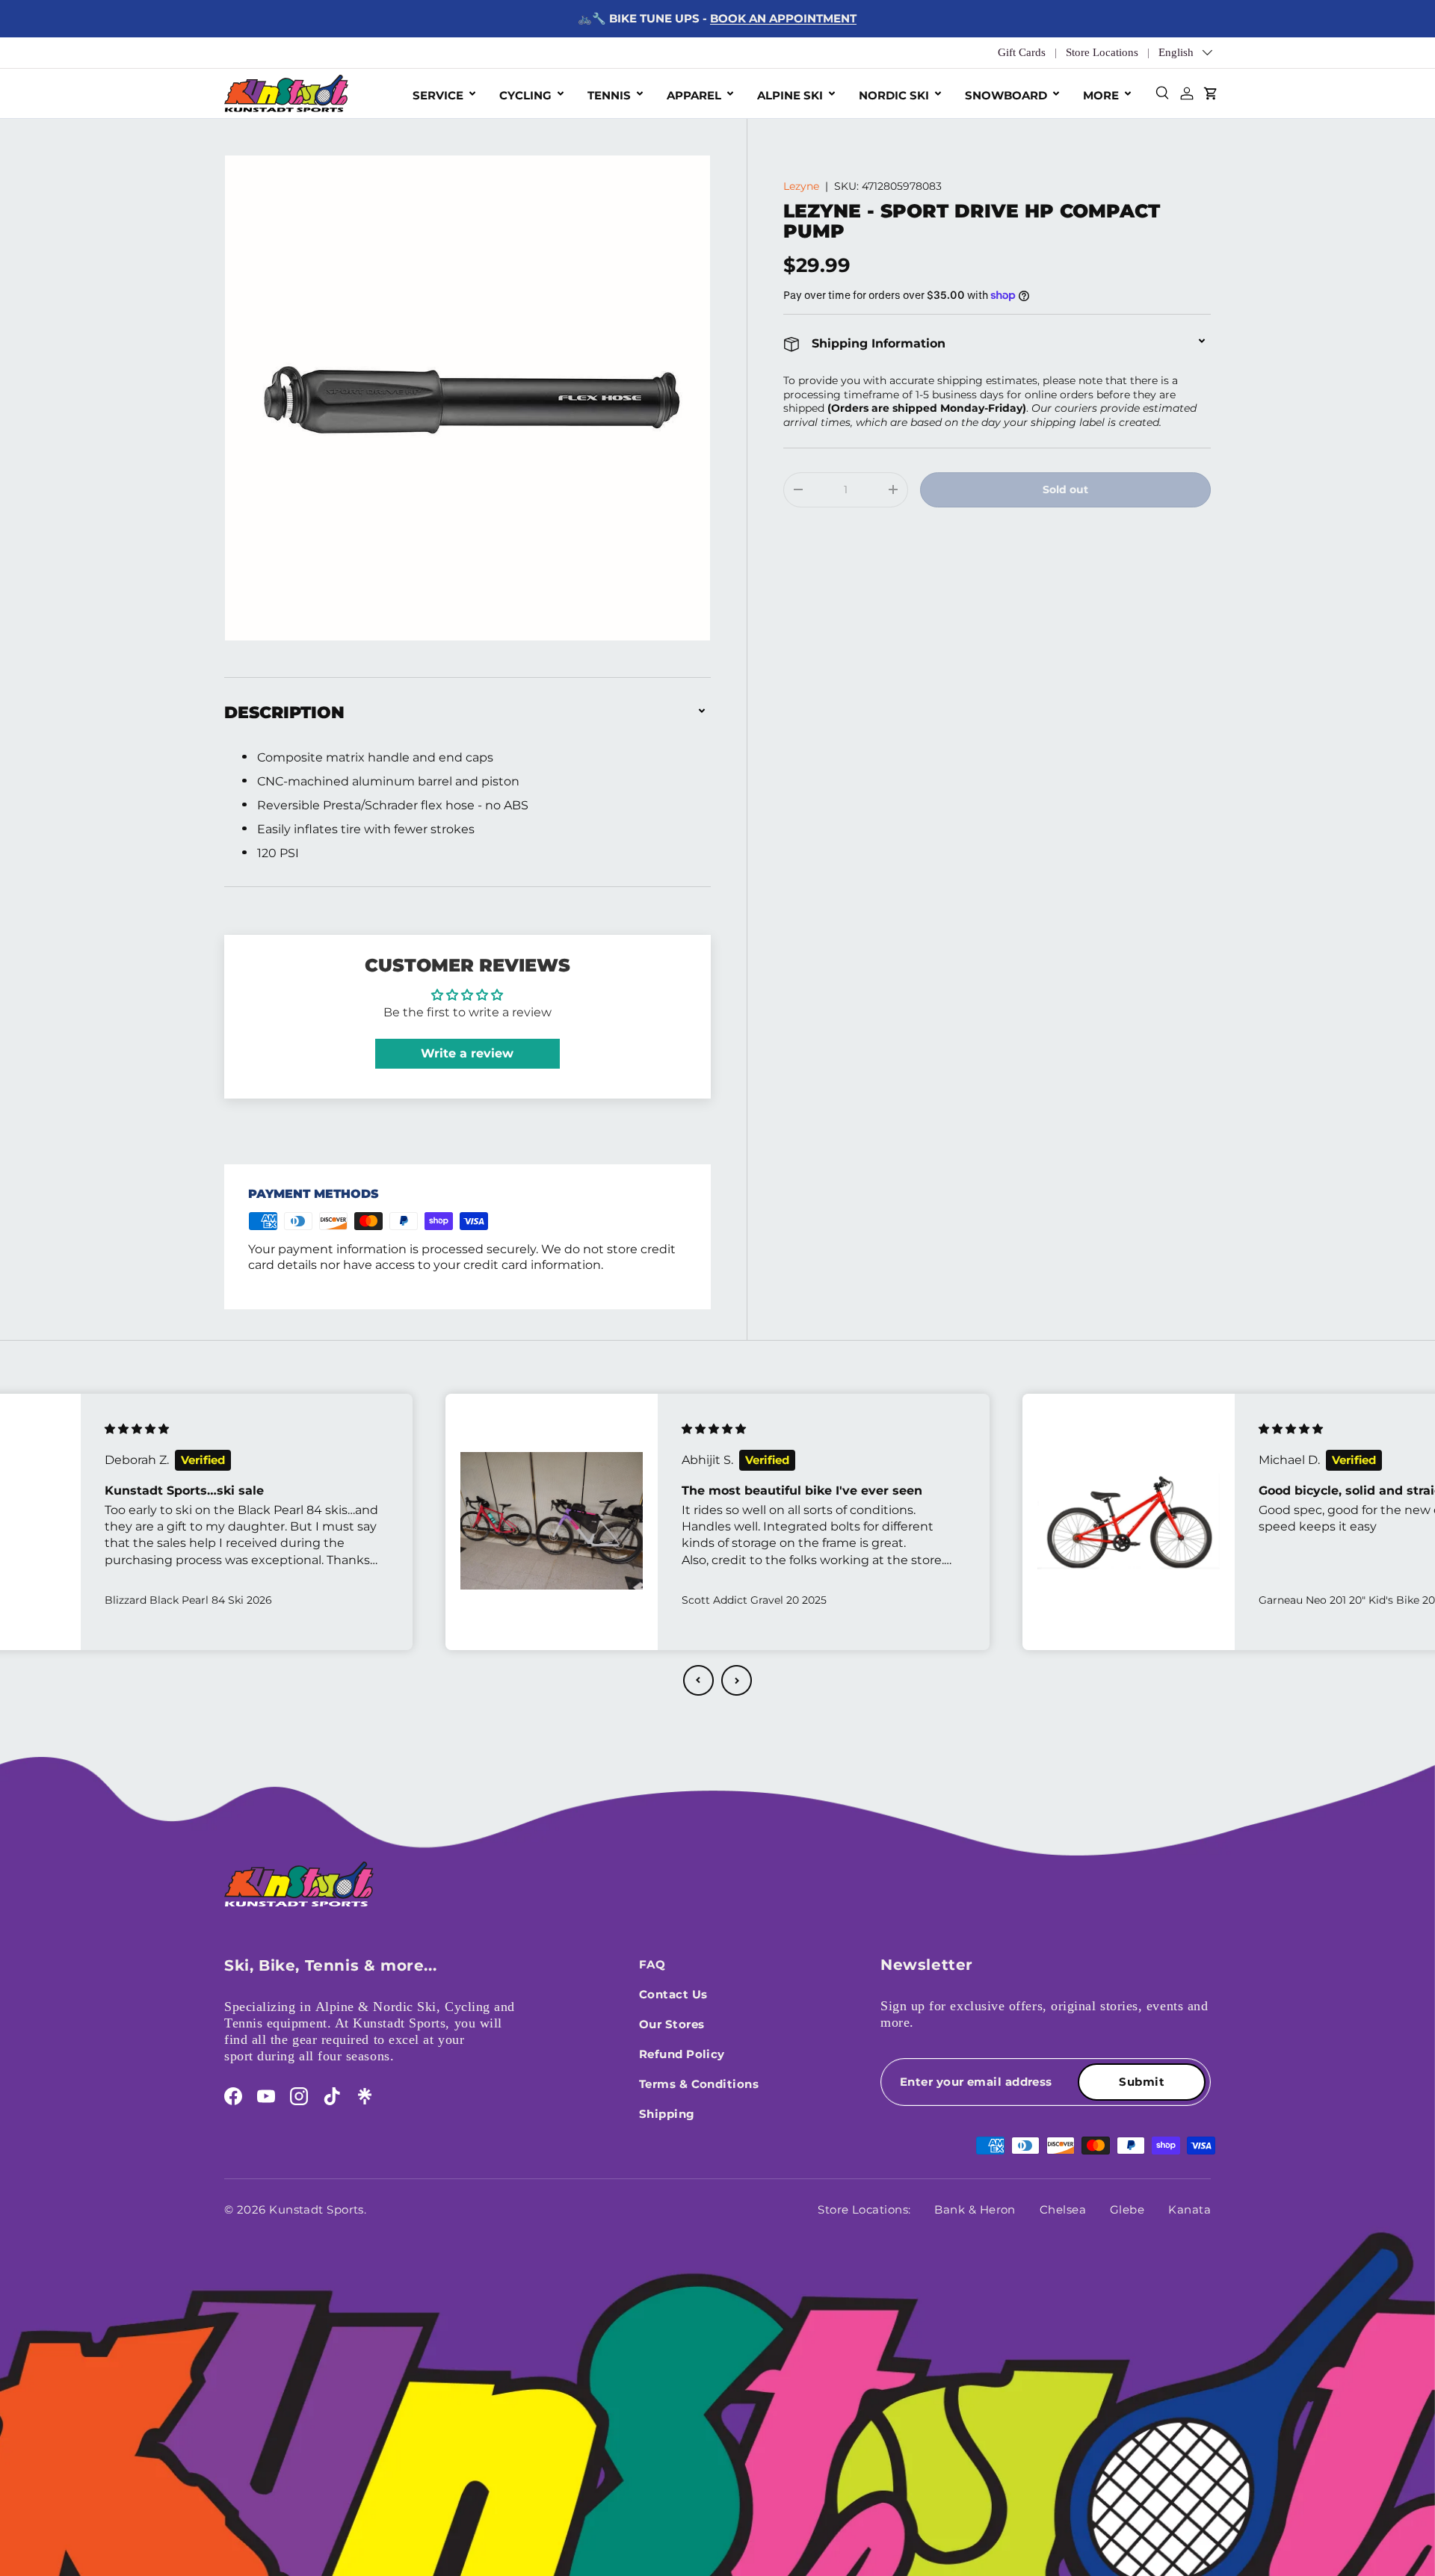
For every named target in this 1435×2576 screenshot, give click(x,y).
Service (438, 95)
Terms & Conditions (699, 2084)
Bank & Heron (975, 2209)
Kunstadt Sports (317, 2209)
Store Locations (1102, 52)
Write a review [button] (467, 1053)
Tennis (609, 95)
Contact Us (673, 1994)
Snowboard (1006, 95)
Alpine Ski (790, 95)
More (1101, 95)
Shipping (667, 2114)
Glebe (1127, 2209)
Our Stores (672, 2024)
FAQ (652, 1964)
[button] (698, 1680)
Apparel (694, 95)
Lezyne (801, 186)
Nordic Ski (894, 95)
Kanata (1189, 2209)
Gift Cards (1022, 52)
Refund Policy (682, 2054)
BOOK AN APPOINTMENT (783, 18)
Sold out (1065, 489)
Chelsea (1063, 2209)
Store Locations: (864, 2209)
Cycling (525, 95)
